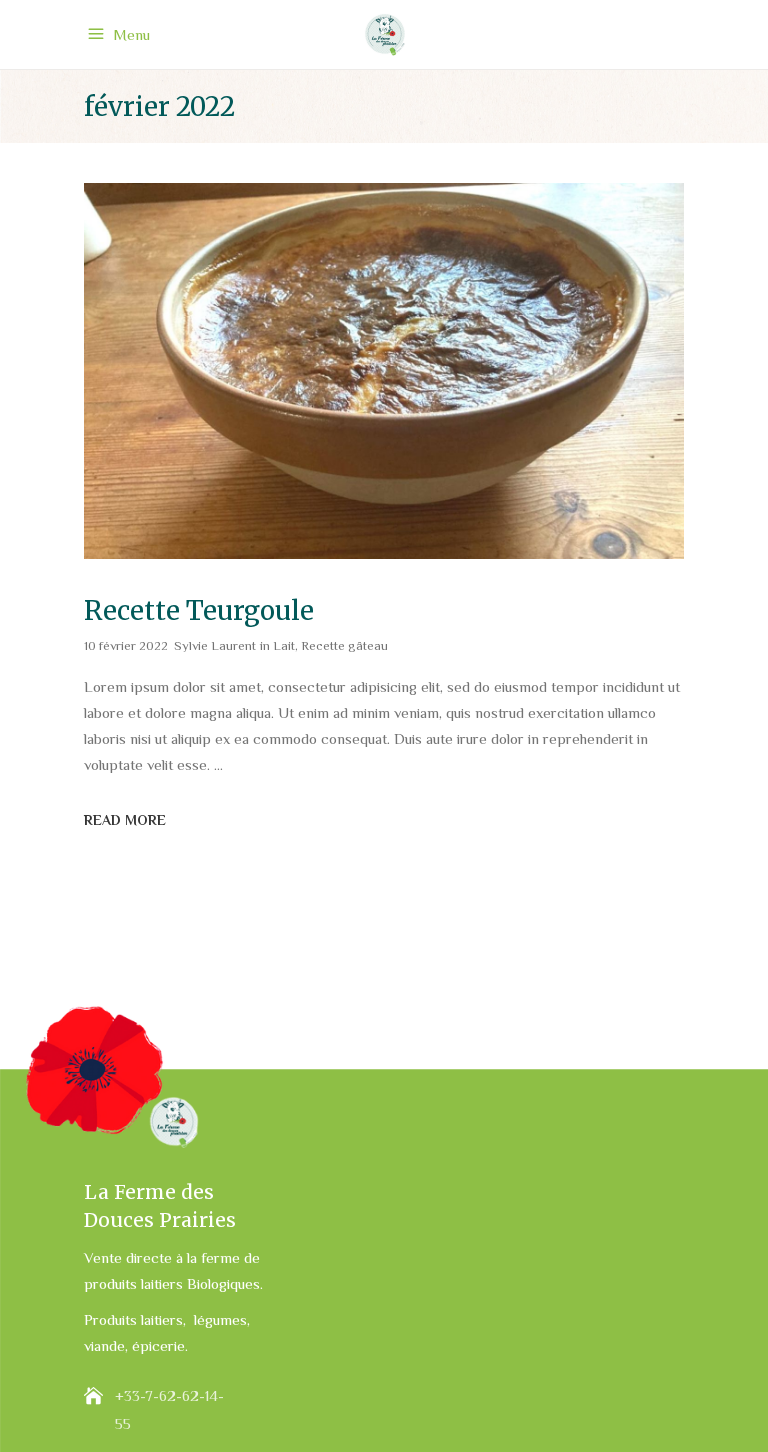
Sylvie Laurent (215, 645)
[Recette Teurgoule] (384, 371)
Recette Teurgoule (199, 610)
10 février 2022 (126, 645)
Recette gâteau (344, 645)
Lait (284, 645)
